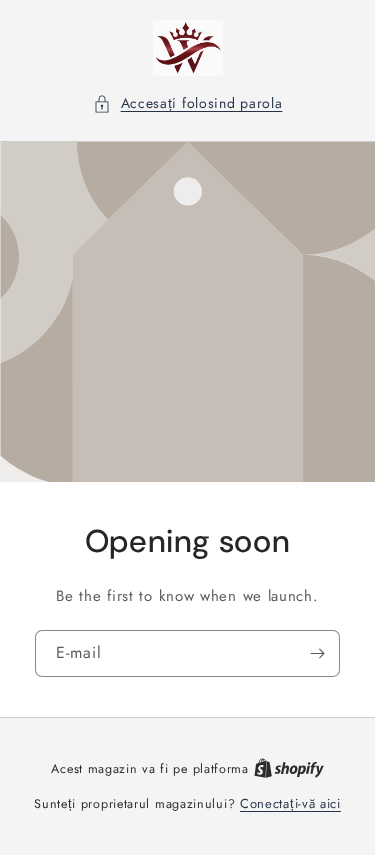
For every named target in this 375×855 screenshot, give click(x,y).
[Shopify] (289, 768)
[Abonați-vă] (317, 653)
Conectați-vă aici (290, 803)
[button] (188, 103)
